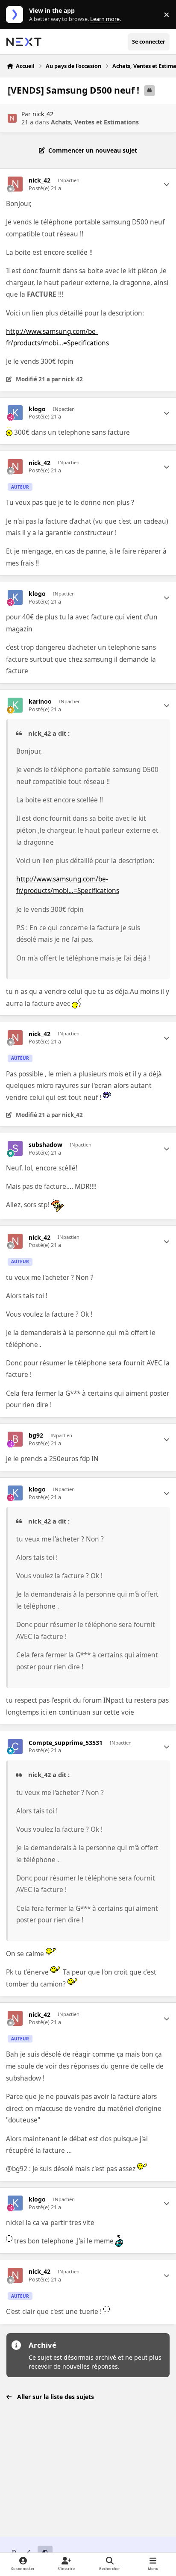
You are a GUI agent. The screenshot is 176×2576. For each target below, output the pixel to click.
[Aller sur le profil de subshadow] (15, 1148)
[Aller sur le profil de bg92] (15, 1439)
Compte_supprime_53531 (66, 1743)
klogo (37, 409)
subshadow (45, 1145)
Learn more (16, 15)
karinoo (40, 701)
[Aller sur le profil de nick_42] (12, 118)
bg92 (36, 1435)
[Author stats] (167, 184)
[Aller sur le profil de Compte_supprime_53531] (15, 1746)
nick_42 (43, 114)
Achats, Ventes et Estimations (95, 122)
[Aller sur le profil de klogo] (15, 413)
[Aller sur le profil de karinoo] (15, 705)
